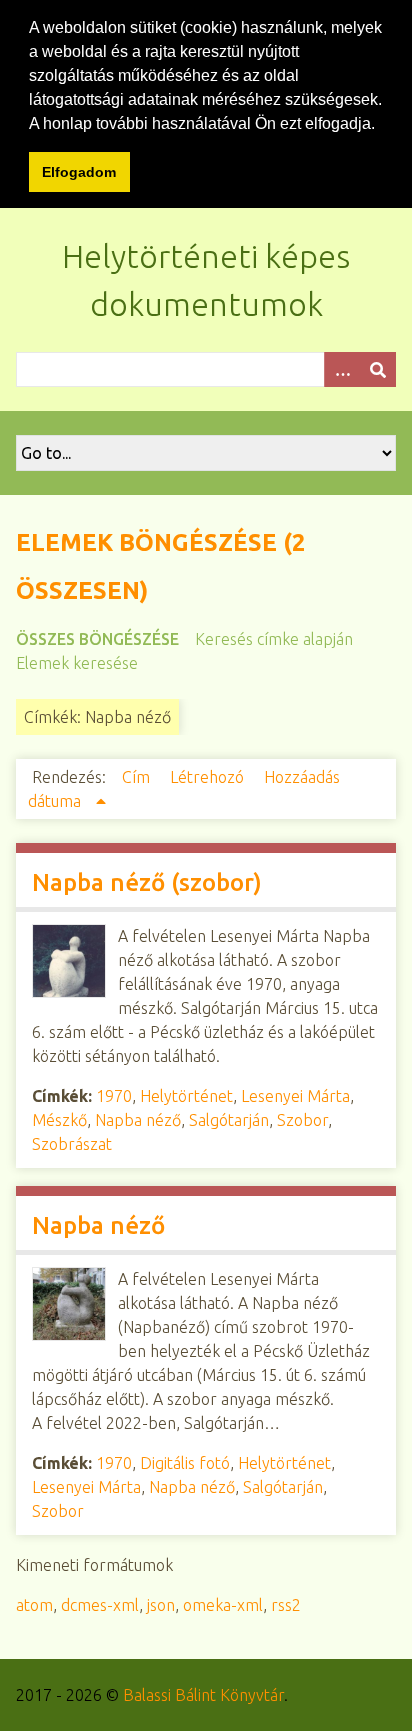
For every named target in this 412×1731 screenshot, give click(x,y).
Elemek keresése (77, 663)
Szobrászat (72, 1144)
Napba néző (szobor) (147, 882)
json (161, 1605)
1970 (114, 1096)
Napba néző (138, 1120)
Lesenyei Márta (295, 1096)
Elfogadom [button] (79, 172)
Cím (138, 777)
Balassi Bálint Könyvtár (203, 1695)
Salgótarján (229, 1120)
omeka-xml (223, 1605)
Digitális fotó (185, 1463)
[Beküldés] (378, 369)
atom (34, 1605)
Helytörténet (186, 1096)
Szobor (302, 1120)
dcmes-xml (100, 1605)
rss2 (286, 1605)
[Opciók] (342, 369)
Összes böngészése (97, 639)
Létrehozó (209, 777)
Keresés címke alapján (274, 639)
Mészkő (59, 1120)
